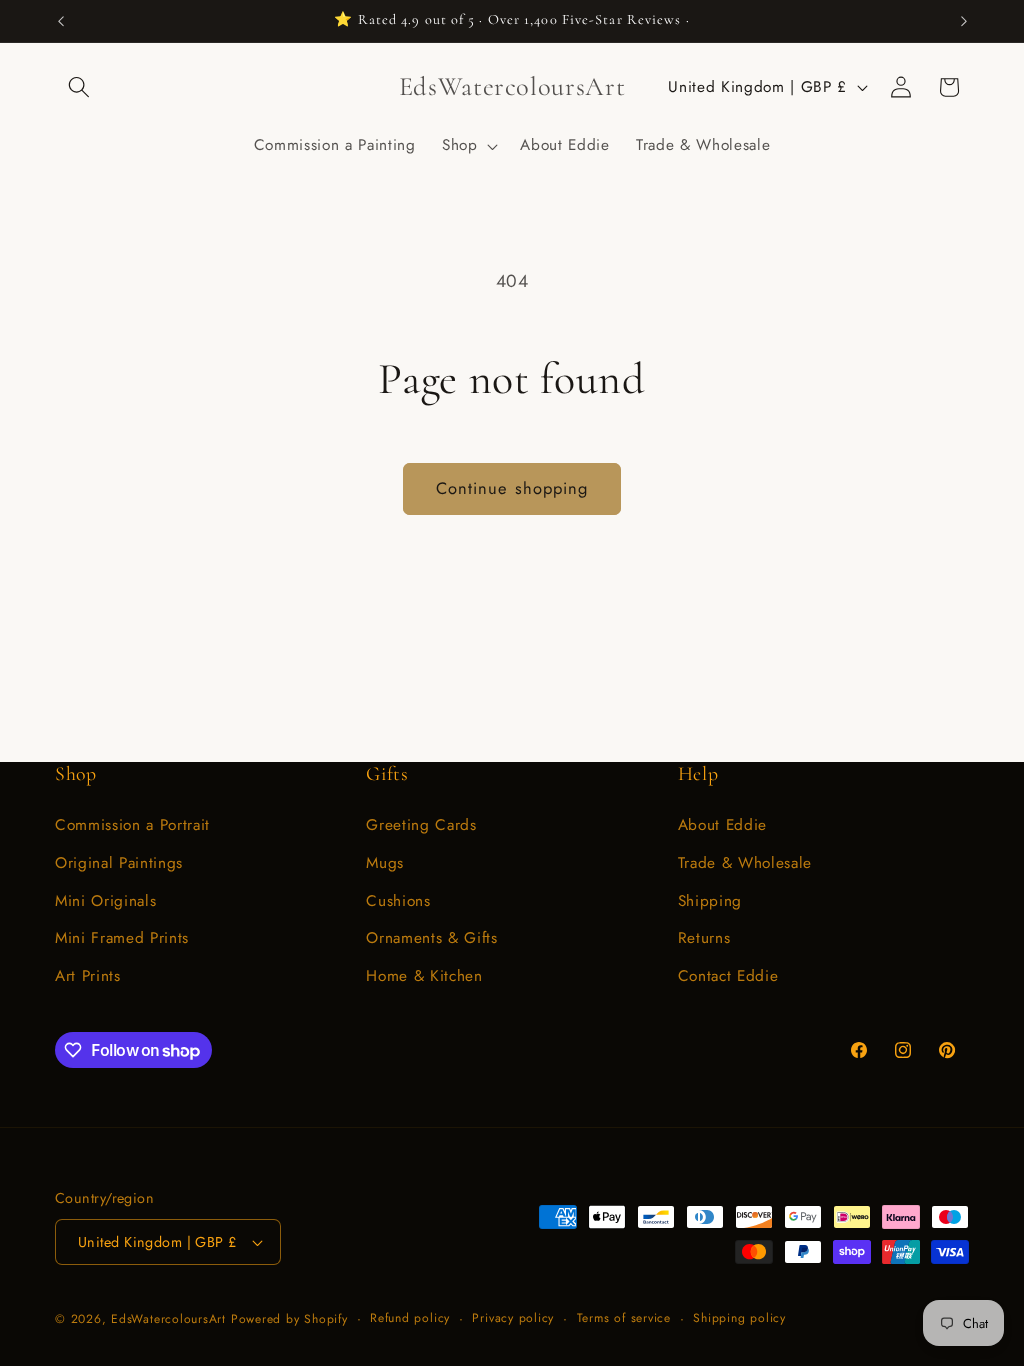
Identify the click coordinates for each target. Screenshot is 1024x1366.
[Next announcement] (964, 21)
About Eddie (722, 825)
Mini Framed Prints (122, 938)
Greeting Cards (421, 825)
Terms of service (624, 1318)
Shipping (710, 901)
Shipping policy (739, 1318)
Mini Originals (105, 901)
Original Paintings (119, 863)
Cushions (398, 901)
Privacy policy (513, 1318)
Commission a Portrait (132, 825)
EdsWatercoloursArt (168, 1319)
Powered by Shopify (289, 1319)
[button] (79, 87)
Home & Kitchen (424, 976)
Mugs (385, 863)
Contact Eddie (728, 976)
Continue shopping (512, 488)
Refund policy (410, 1318)
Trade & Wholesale (745, 863)
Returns (704, 938)
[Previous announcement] (61, 21)
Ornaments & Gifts (431, 938)
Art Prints (88, 976)
